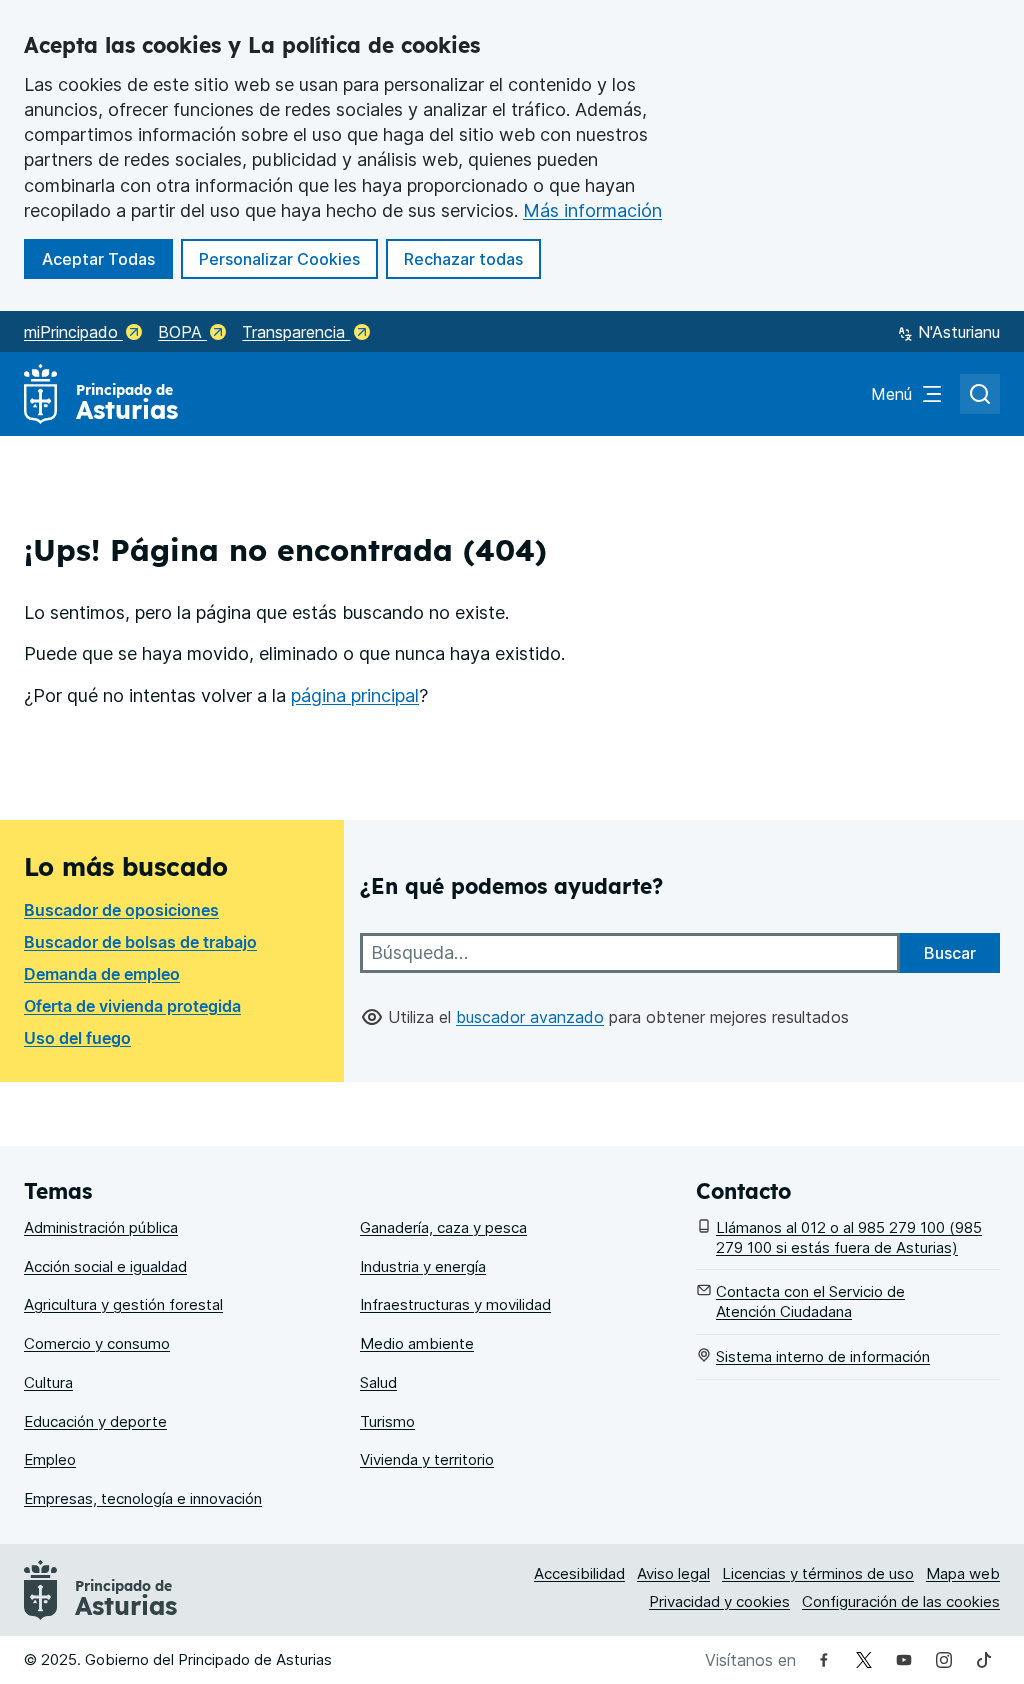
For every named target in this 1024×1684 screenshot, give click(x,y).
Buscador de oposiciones (121, 910)
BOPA (182, 332)
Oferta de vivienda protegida (132, 1006)
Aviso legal (673, 1573)
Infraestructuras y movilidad (455, 1304)
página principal (355, 695)
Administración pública (101, 1227)
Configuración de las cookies (901, 1601)
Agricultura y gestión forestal (123, 1304)
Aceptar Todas (107, 258)
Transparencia (296, 332)
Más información (592, 210)
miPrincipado (73, 332)
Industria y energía (423, 1266)
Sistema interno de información (823, 1356)
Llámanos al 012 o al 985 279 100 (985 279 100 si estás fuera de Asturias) (849, 1237)
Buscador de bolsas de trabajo (140, 942)
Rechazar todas (472, 258)
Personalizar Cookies (279, 259)
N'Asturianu (959, 332)
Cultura (48, 1382)
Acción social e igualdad (105, 1266)
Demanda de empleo (102, 974)
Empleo (50, 1459)
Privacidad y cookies (719, 1601)
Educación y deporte (95, 1421)
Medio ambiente (417, 1343)
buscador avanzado (530, 1017)
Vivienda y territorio (427, 1459)
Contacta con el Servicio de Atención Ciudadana (810, 1301)
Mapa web (963, 1573)
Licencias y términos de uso (818, 1573)
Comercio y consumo (97, 1343)
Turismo (387, 1421)
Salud (378, 1382)
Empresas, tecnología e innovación (143, 1498)
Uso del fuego (77, 1038)
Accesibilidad (579, 1573)
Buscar (950, 953)
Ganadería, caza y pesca (443, 1227)
